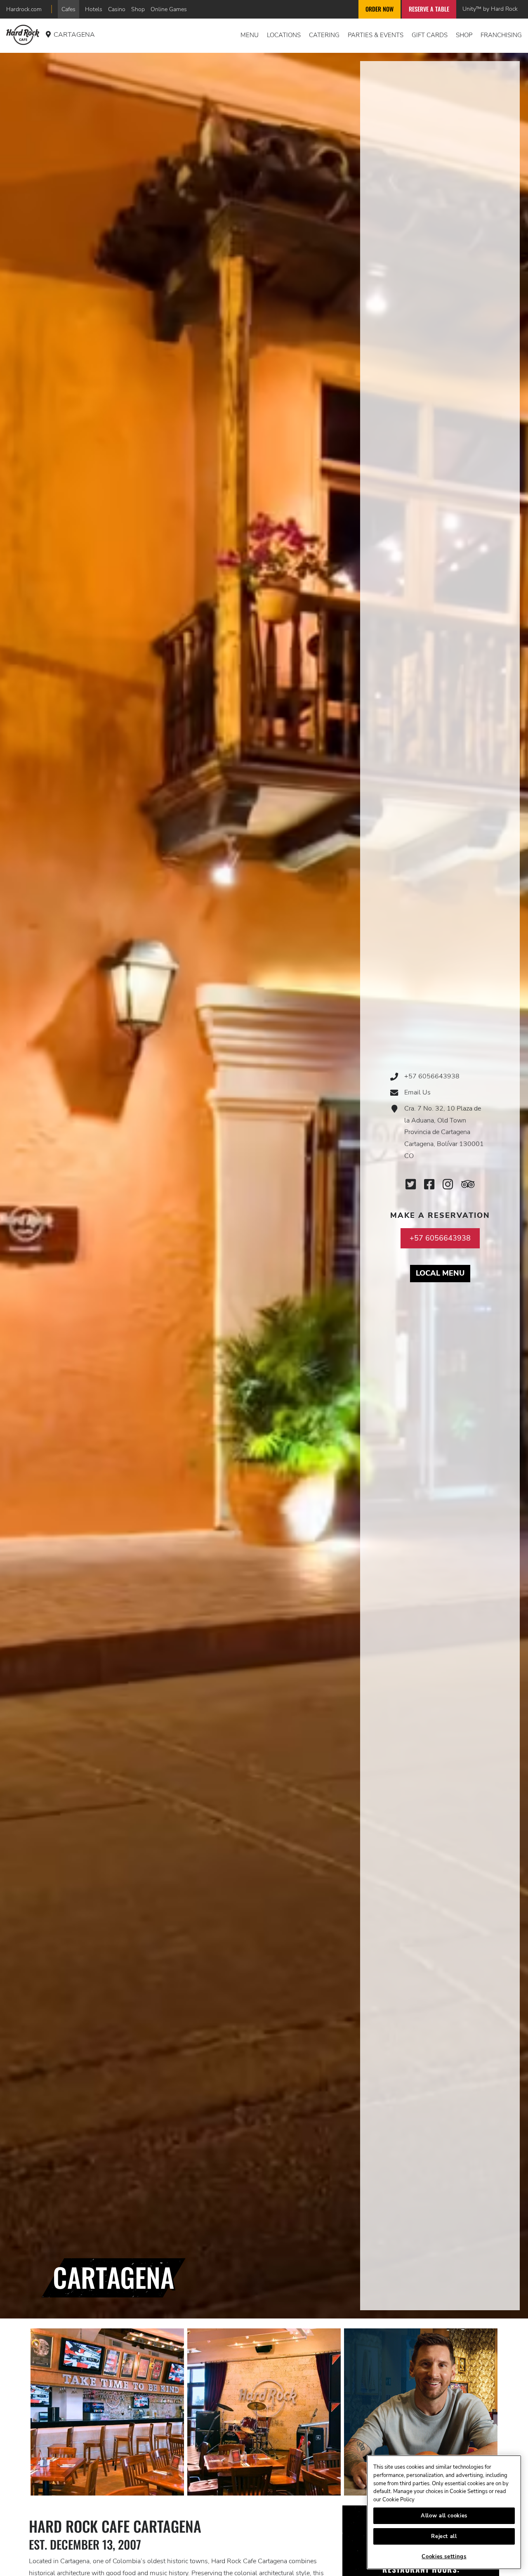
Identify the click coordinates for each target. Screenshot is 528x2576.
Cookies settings (444, 2557)
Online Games (169, 9)
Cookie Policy (398, 2500)
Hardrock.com (24, 9)
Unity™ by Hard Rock (490, 9)
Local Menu (443, 1273)
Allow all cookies (444, 2516)
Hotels (94, 9)
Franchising (501, 35)
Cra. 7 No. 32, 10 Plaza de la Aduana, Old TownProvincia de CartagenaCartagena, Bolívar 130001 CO (444, 1132)
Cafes (68, 9)
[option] (107, 2412)
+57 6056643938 (432, 1076)
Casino (117, 9)
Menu (250, 35)
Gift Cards (430, 35)
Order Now (379, 9)
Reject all (444, 2536)
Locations (284, 35)
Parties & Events (376, 35)
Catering (324, 35)
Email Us (417, 1092)
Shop (138, 9)
